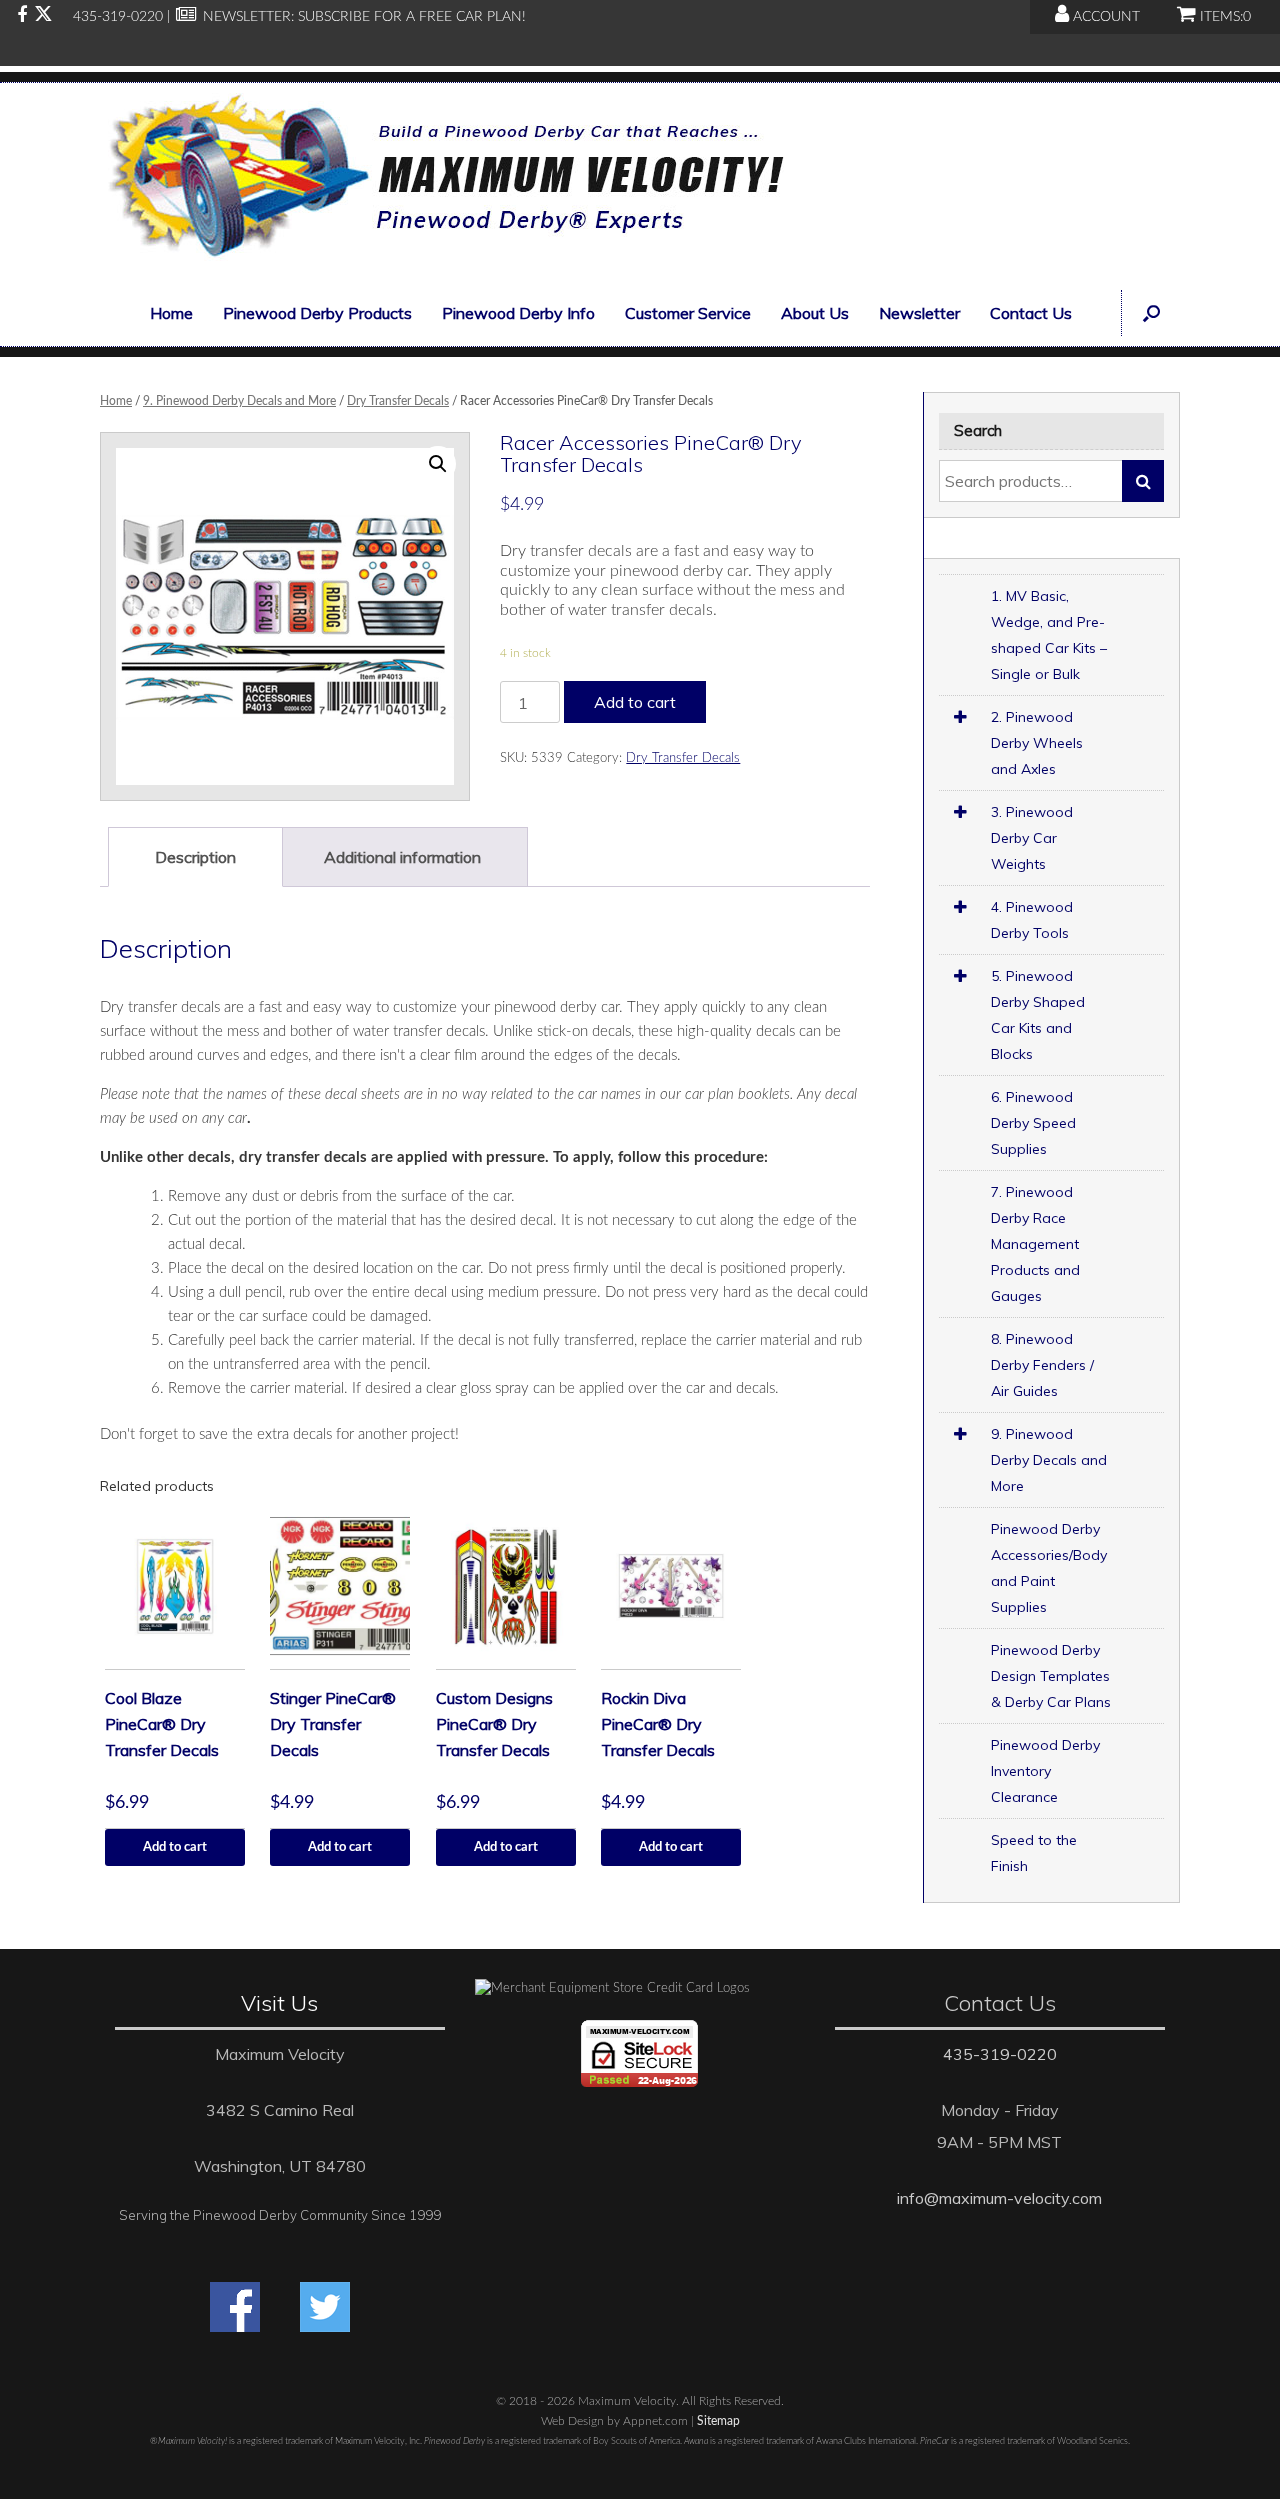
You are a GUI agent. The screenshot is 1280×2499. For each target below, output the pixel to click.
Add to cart (635, 702)
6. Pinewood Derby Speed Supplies (1033, 1123)
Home (171, 313)
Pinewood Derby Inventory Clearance (1045, 1771)
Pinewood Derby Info (518, 313)
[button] (1150, 313)
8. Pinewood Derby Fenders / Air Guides (1042, 1365)
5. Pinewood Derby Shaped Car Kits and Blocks (1038, 1015)
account (1104, 17)
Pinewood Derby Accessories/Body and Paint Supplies (1049, 1568)
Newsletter (919, 313)
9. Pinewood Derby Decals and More (239, 401)
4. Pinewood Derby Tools (1032, 920)
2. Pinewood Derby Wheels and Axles (1037, 743)
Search (1143, 481)
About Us (815, 313)
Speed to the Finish (1034, 1853)
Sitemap (718, 2421)
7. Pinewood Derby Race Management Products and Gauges (1035, 1244)
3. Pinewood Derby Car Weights (1032, 838)
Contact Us (1031, 313)
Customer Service (688, 313)
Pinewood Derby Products (317, 313)
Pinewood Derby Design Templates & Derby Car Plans (1051, 1676)
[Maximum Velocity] (442, 181)
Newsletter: (246, 17)
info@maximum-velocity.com (999, 2198)
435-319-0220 (1000, 2054)
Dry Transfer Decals (398, 401)
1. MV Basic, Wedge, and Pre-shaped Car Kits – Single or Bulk (1049, 635)
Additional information (402, 857)
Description (195, 857)
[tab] (195, 857)
